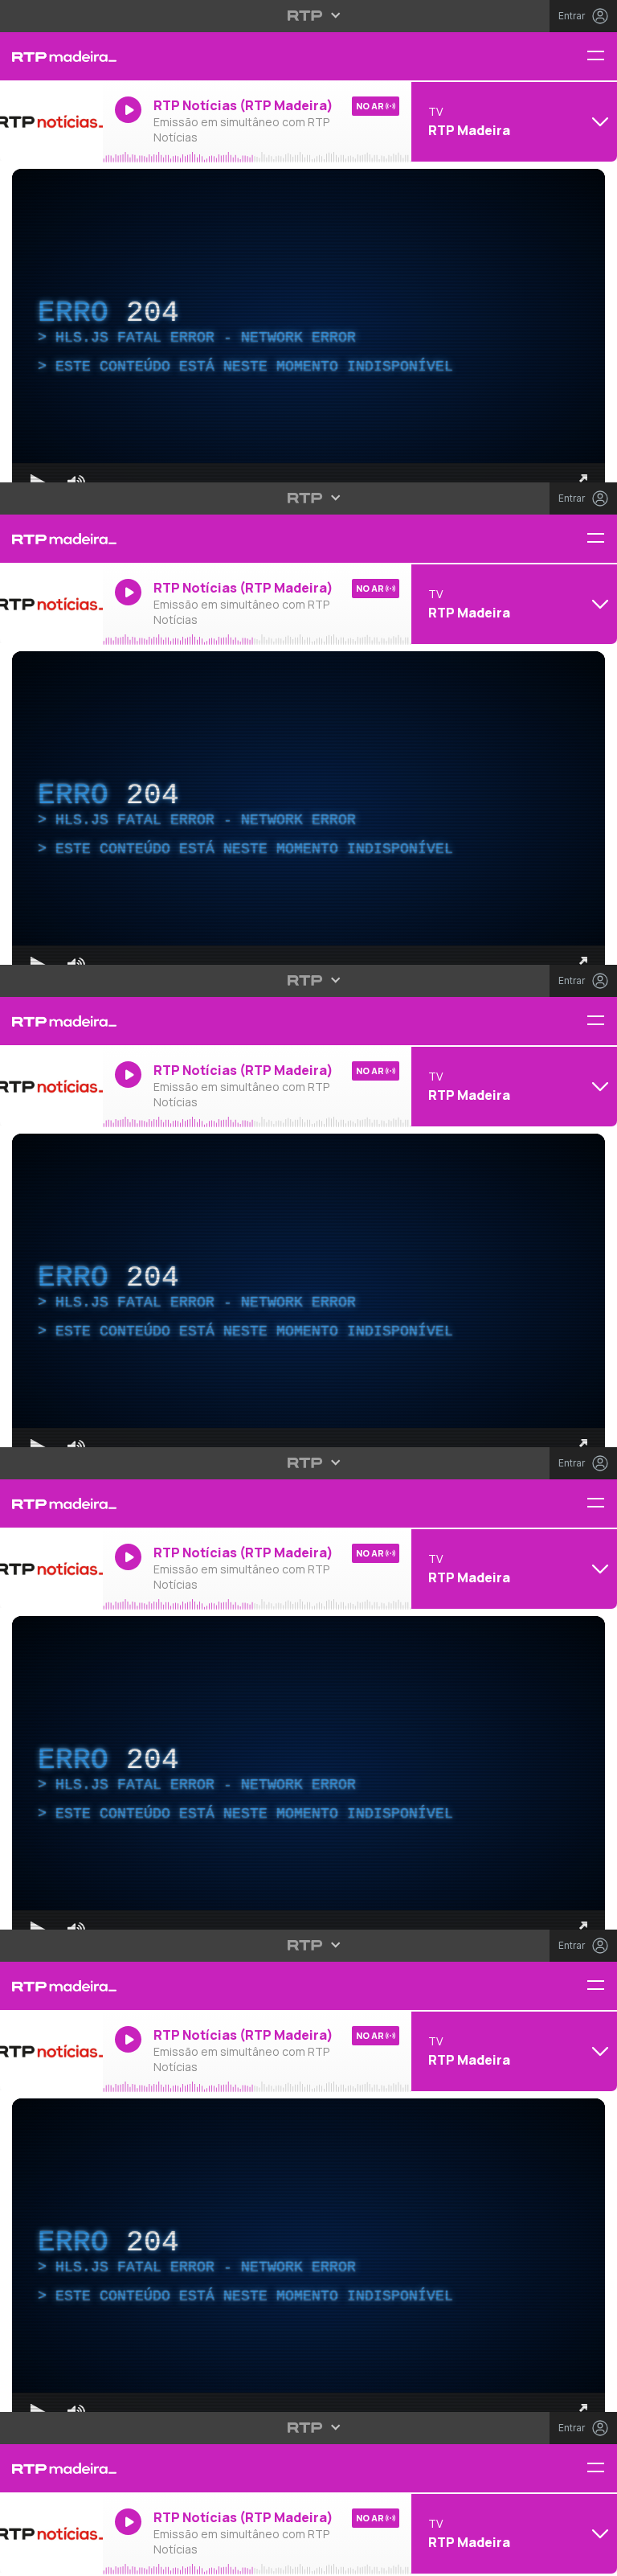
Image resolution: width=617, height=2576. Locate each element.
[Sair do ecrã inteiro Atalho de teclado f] (591, 2557)
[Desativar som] (64, 2557)
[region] (308, 1288)
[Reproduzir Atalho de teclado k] (26, 2557)
